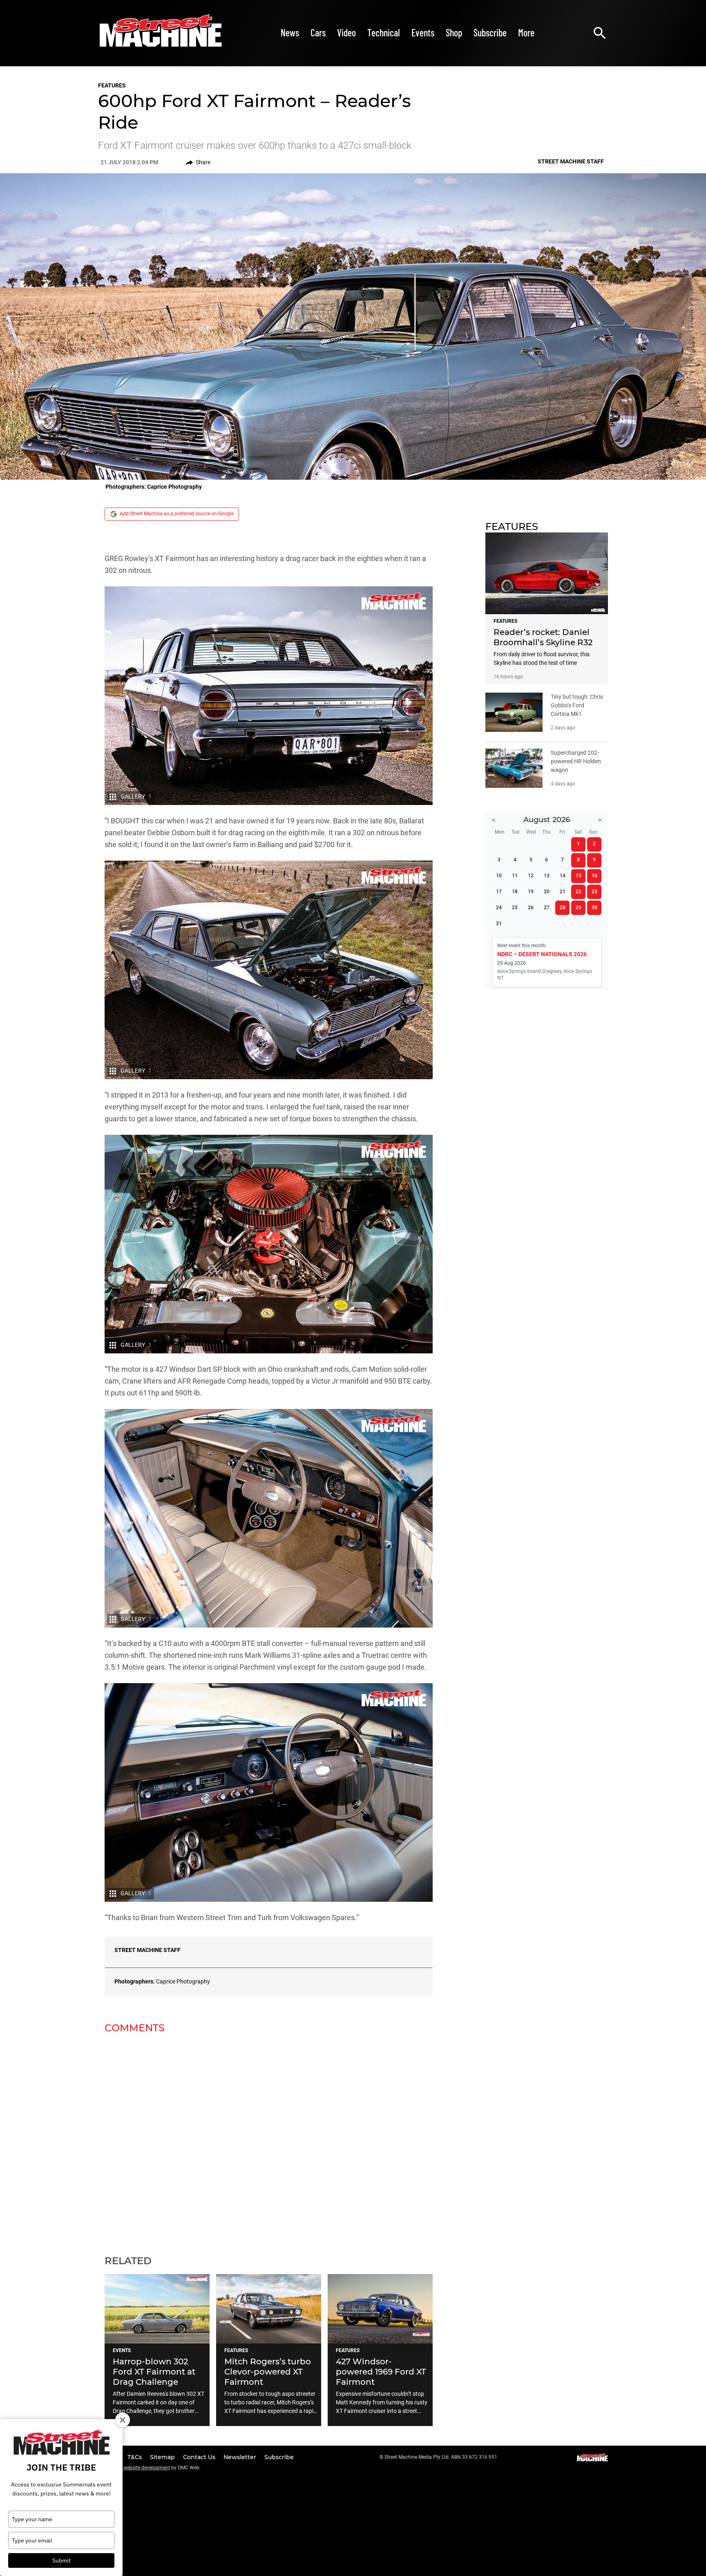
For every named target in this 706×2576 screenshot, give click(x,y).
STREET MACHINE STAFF (147, 1950)
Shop (454, 32)
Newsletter (241, 2457)
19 (531, 892)
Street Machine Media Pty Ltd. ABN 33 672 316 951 (441, 2457)
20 (547, 892)
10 (499, 876)
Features (112, 85)
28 (563, 908)
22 (579, 892)
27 (547, 908)
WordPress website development (134, 2468)
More (526, 32)
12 (531, 876)
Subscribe (490, 32)
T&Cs (135, 2457)
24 (499, 908)
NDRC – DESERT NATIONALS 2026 (542, 954)
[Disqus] (269, 2139)
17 (499, 892)
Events (423, 32)
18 (515, 892)
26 (531, 908)
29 (579, 908)
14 (563, 876)
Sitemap (163, 2457)
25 (515, 908)
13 (547, 876)
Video (346, 32)
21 (563, 892)
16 (594, 876)
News (290, 32)
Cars (318, 32)
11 (515, 876)
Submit (61, 2560)
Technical (384, 32)
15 (579, 876)
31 (499, 924)
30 (594, 908)
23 (594, 892)
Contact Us (200, 2457)
